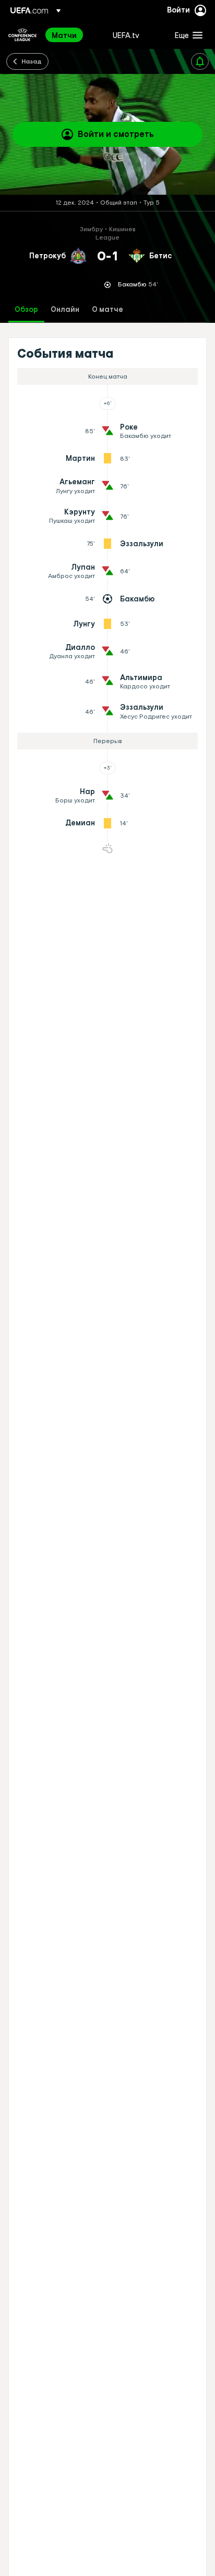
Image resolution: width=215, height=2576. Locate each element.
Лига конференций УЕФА (22, 35)
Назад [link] (32, 61)
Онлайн (65, 310)
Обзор (26, 310)
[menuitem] (73, 35)
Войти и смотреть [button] (116, 134)
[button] (186, 35)
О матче (107, 310)
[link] (64, 35)
